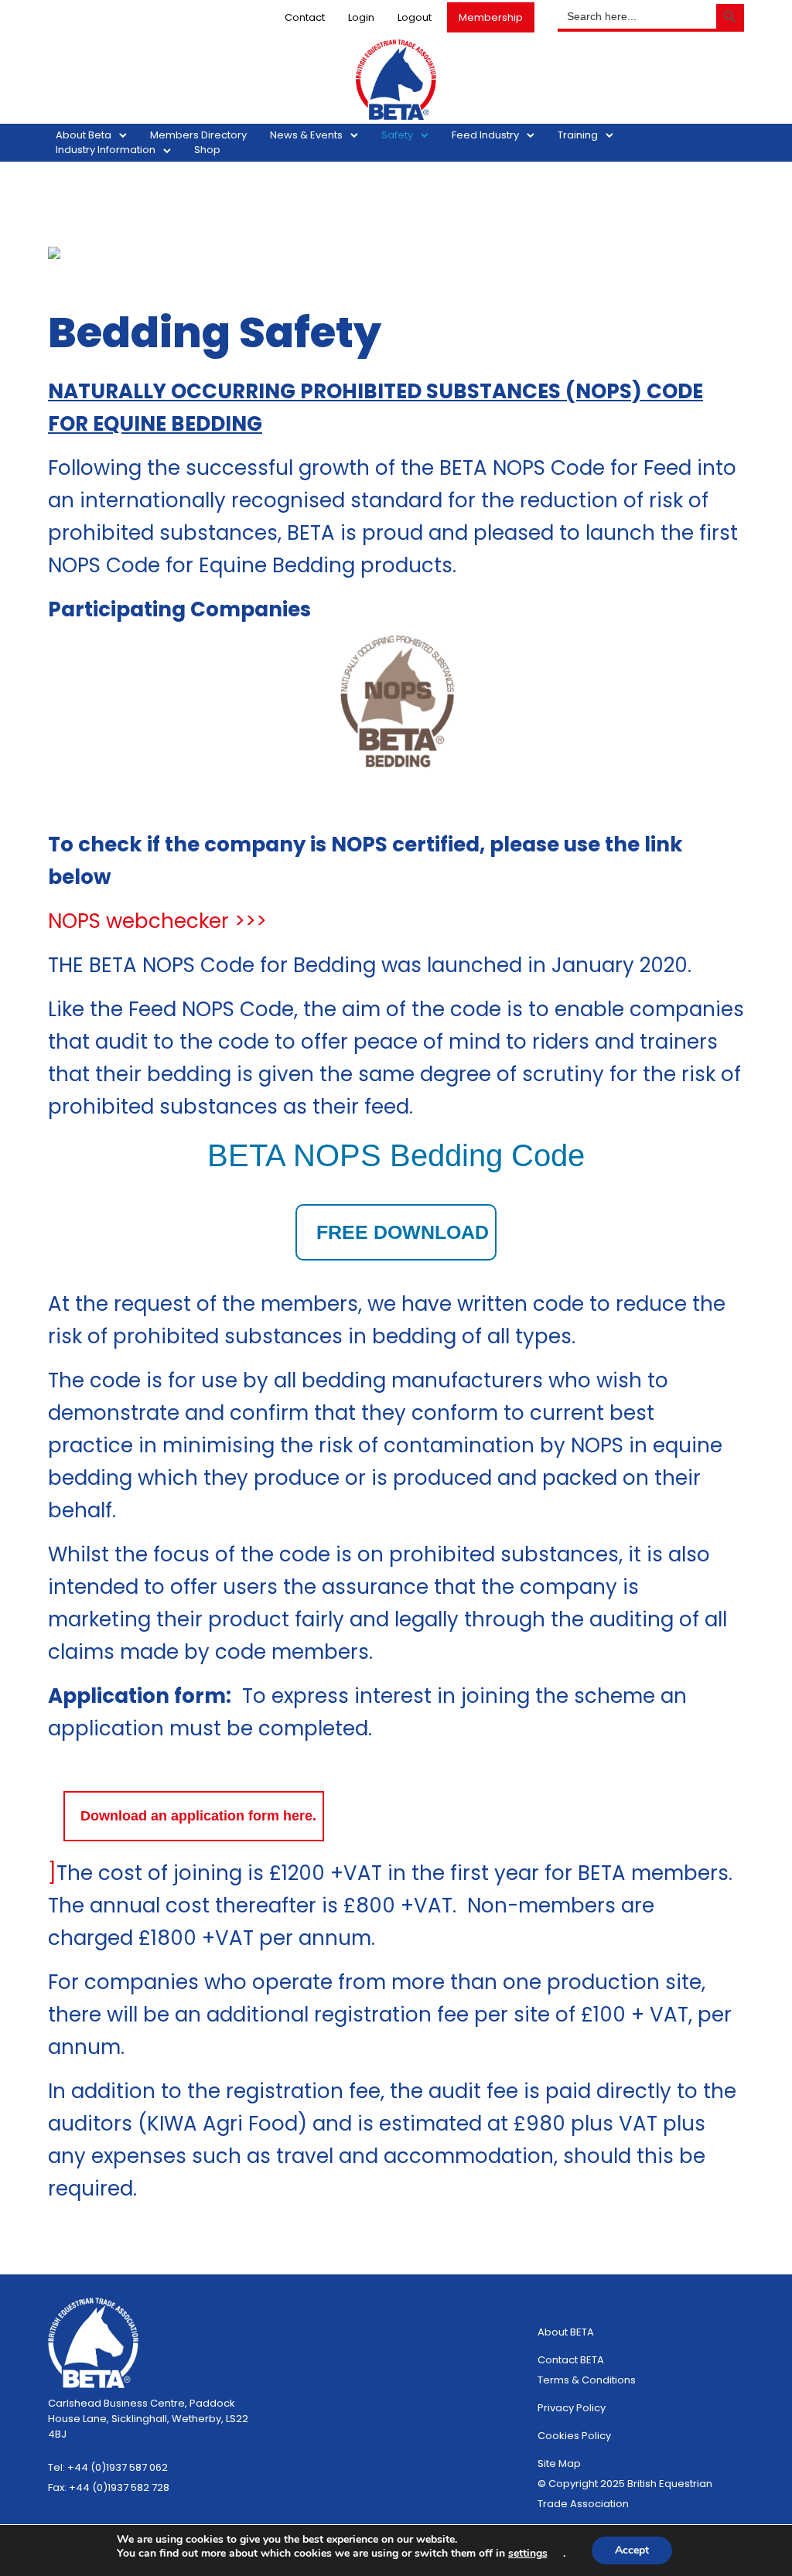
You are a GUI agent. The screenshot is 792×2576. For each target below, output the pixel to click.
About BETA (566, 2332)
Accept (632, 2550)
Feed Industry (485, 135)
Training (578, 135)
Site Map (559, 2463)
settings (528, 2554)
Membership (491, 17)
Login (361, 17)
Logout (415, 17)
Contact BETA (571, 2360)
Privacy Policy (572, 2408)
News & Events (306, 135)
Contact (305, 17)
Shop (207, 150)
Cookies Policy (574, 2436)
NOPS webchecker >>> (157, 921)
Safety (397, 135)
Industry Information (106, 150)
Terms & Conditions (587, 2380)
